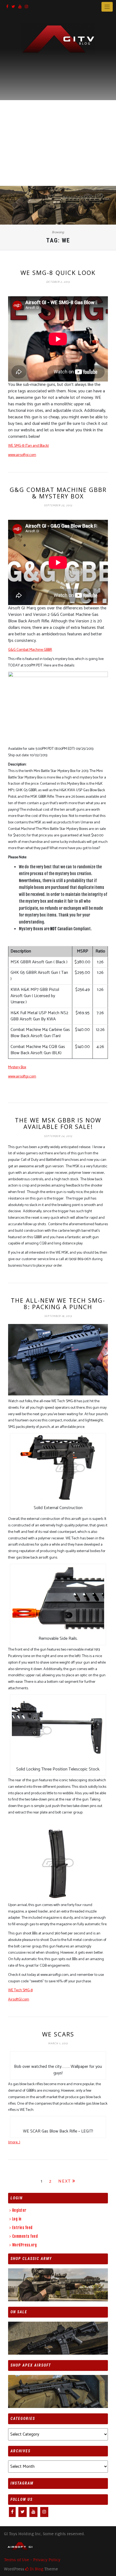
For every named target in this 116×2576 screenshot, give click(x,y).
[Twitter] (13, 7)
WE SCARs (58, 2034)
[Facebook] (7, 7)
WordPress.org (24, 2245)
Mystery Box (17, 1067)
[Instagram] (26, 7)
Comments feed (25, 2236)
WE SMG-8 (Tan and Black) (28, 446)
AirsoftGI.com (19, 2000)
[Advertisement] (58, 115)
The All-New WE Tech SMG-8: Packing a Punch (58, 1303)
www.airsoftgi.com (22, 455)
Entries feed (22, 2228)
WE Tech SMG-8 (20, 1990)
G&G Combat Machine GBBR (30, 650)
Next (65, 2181)
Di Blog (36, 2569)
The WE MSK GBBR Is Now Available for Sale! (58, 1123)
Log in (17, 2219)
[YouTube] (20, 7)
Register (19, 2210)
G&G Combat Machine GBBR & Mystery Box (58, 493)
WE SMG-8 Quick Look (58, 272)
